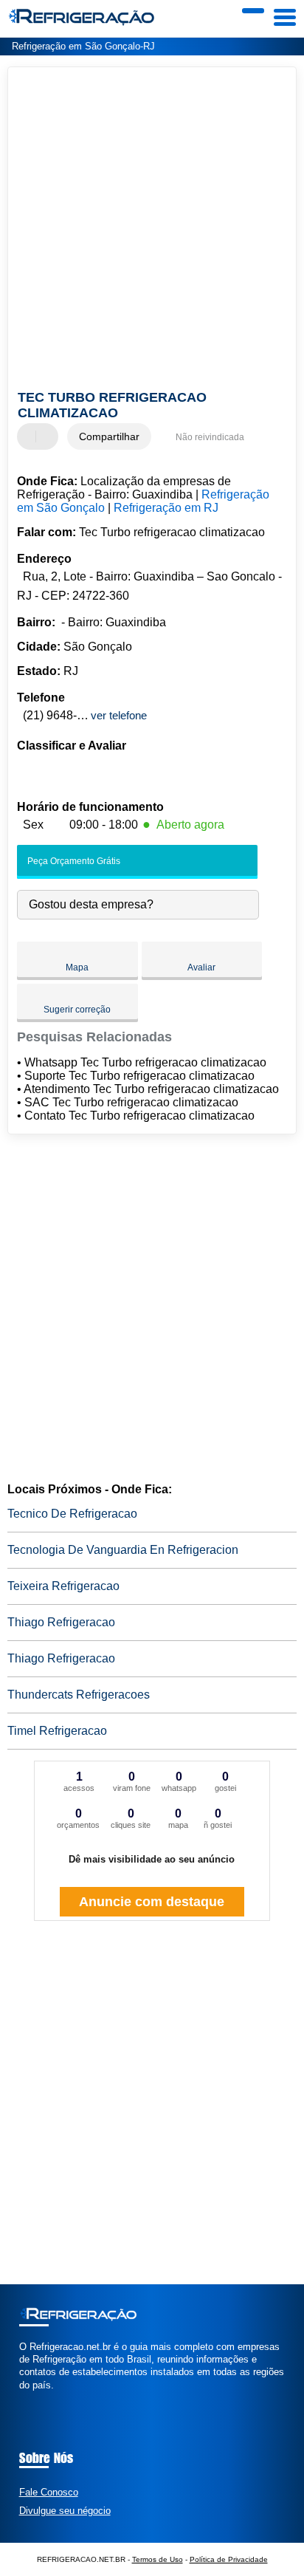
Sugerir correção (77, 1010)
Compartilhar (109, 436)
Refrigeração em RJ (166, 508)
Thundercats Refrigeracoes (79, 1695)
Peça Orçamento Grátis (73, 861)
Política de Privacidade (229, 2559)
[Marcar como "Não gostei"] (49, 436)
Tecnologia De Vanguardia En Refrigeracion (123, 1550)
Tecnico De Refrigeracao (72, 1514)
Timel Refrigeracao (57, 1731)
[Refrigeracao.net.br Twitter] (29, 2398)
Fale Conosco (49, 2492)
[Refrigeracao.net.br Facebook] (23, 2398)
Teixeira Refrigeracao (63, 1586)
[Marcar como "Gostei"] (30, 436)
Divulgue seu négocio (65, 2511)
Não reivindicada (210, 437)
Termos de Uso (158, 2559)
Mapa (77, 967)
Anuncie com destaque (152, 1902)
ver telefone (119, 715)
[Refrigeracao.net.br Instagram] (36, 2398)
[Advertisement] (152, 230)
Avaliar (201, 967)
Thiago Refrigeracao (61, 1622)
